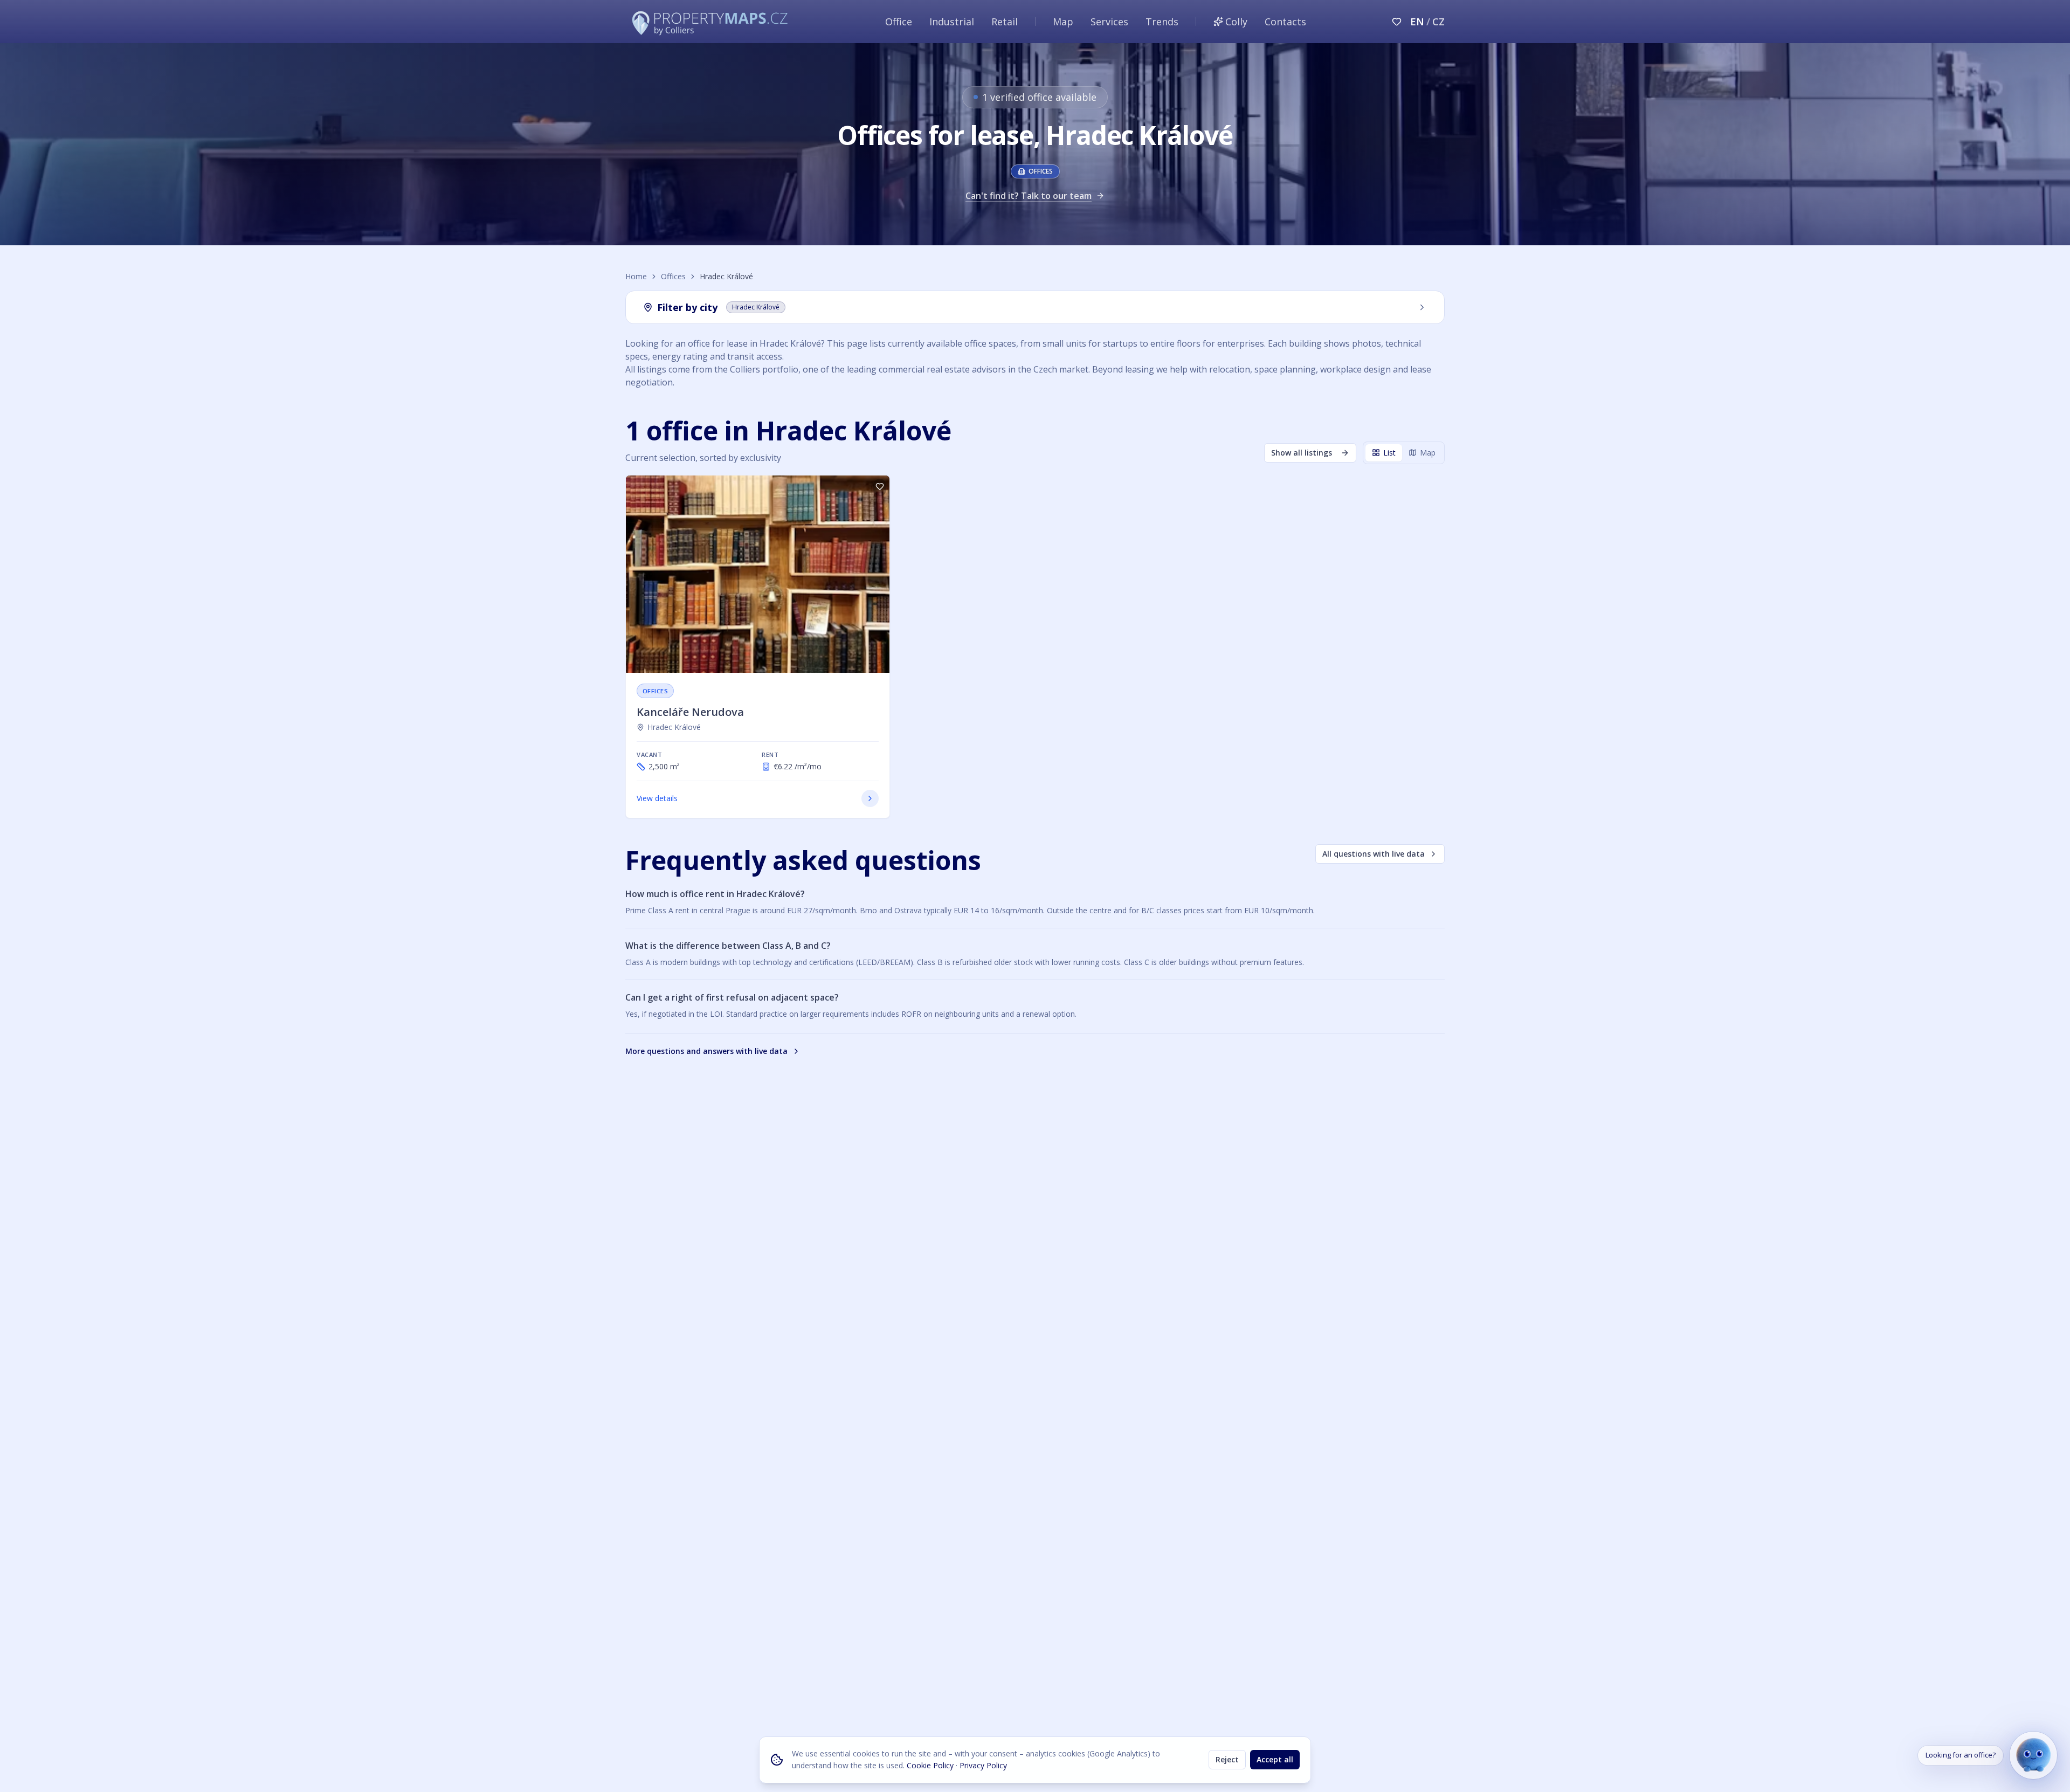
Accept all (1275, 1759)
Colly (1236, 22)
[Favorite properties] (1397, 22)
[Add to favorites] (880, 487)
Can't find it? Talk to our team (1029, 196)
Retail (1005, 22)
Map (1063, 22)
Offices (673, 276)
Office (899, 22)
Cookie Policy (930, 1765)
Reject (1227, 1759)
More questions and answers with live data (706, 1051)
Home (636, 276)
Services (1109, 22)
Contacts (1285, 22)
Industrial (952, 22)
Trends (1162, 22)
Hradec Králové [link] (674, 727)
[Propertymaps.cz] (712, 22)
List (1389, 453)
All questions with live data (1374, 854)
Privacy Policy (983, 1765)
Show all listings (1302, 453)
